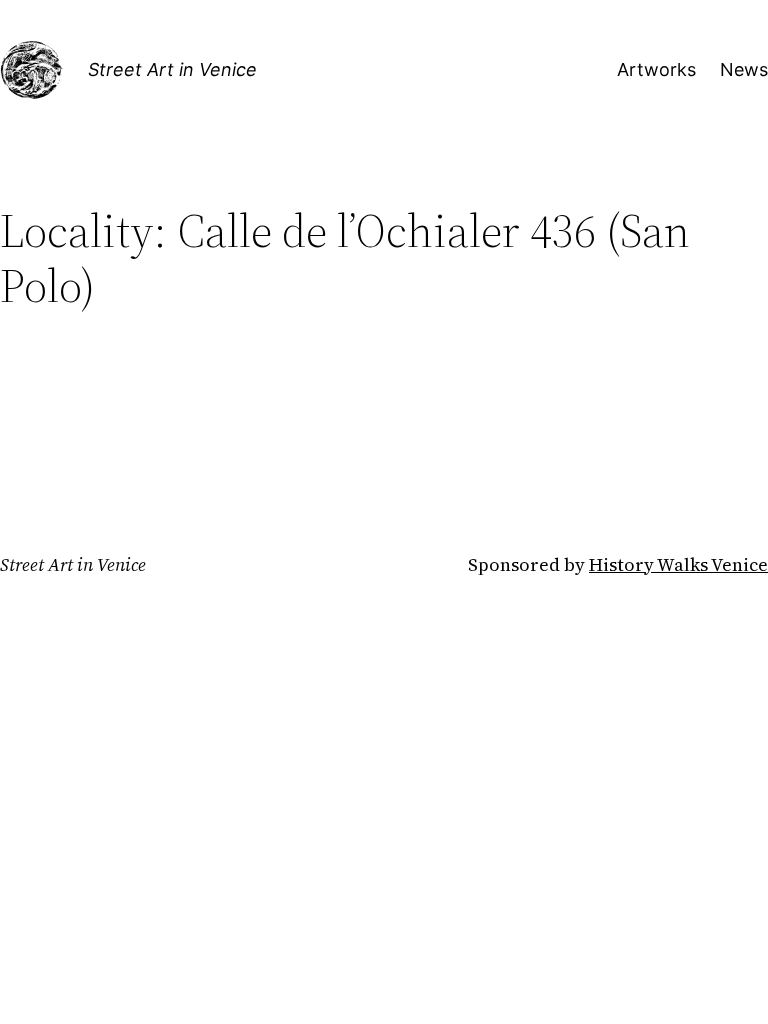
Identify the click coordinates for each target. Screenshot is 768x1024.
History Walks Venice (678, 564)
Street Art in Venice (172, 69)
